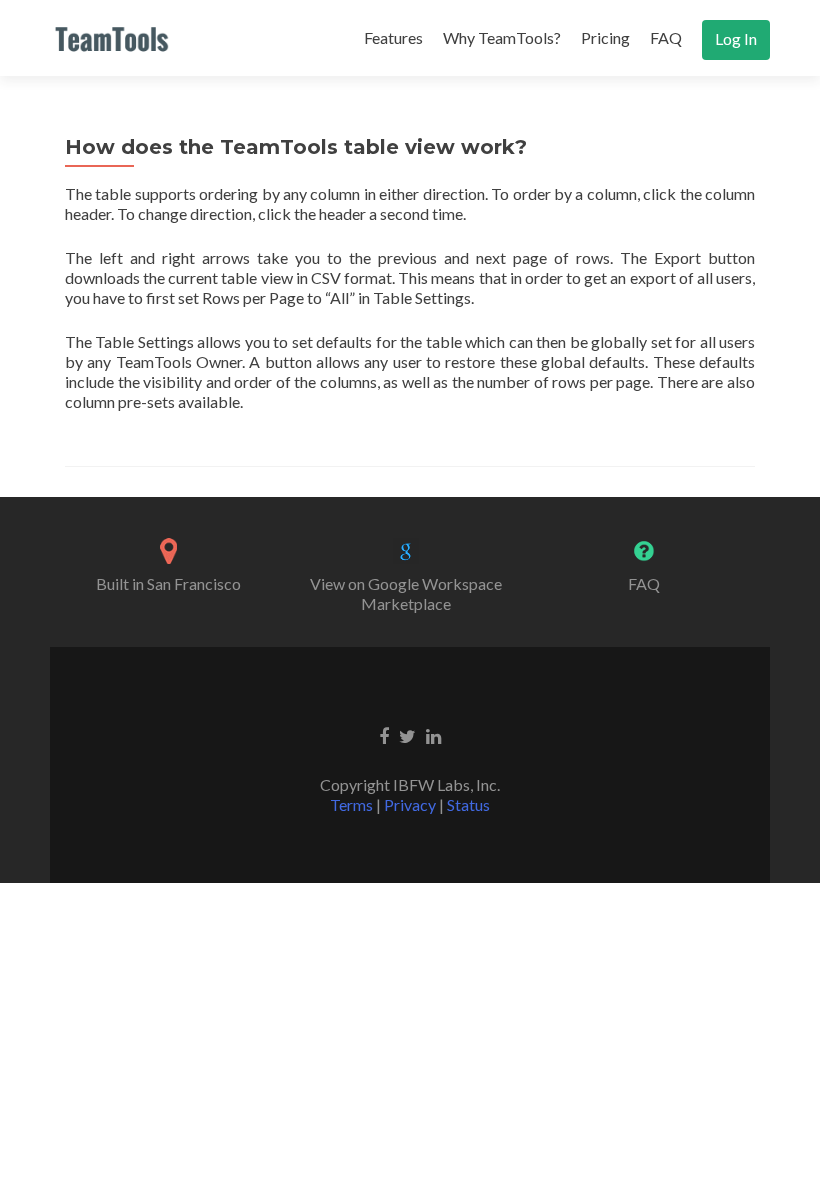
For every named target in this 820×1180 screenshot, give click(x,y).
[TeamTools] (112, 38)
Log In (736, 38)
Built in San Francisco (168, 583)
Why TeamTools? (502, 37)
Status (468, 804)
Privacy (410, 804)
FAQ (666, 37)
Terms (351, 804)
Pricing (605, 37)
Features (393, 37)
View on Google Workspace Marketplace (406, 593)
